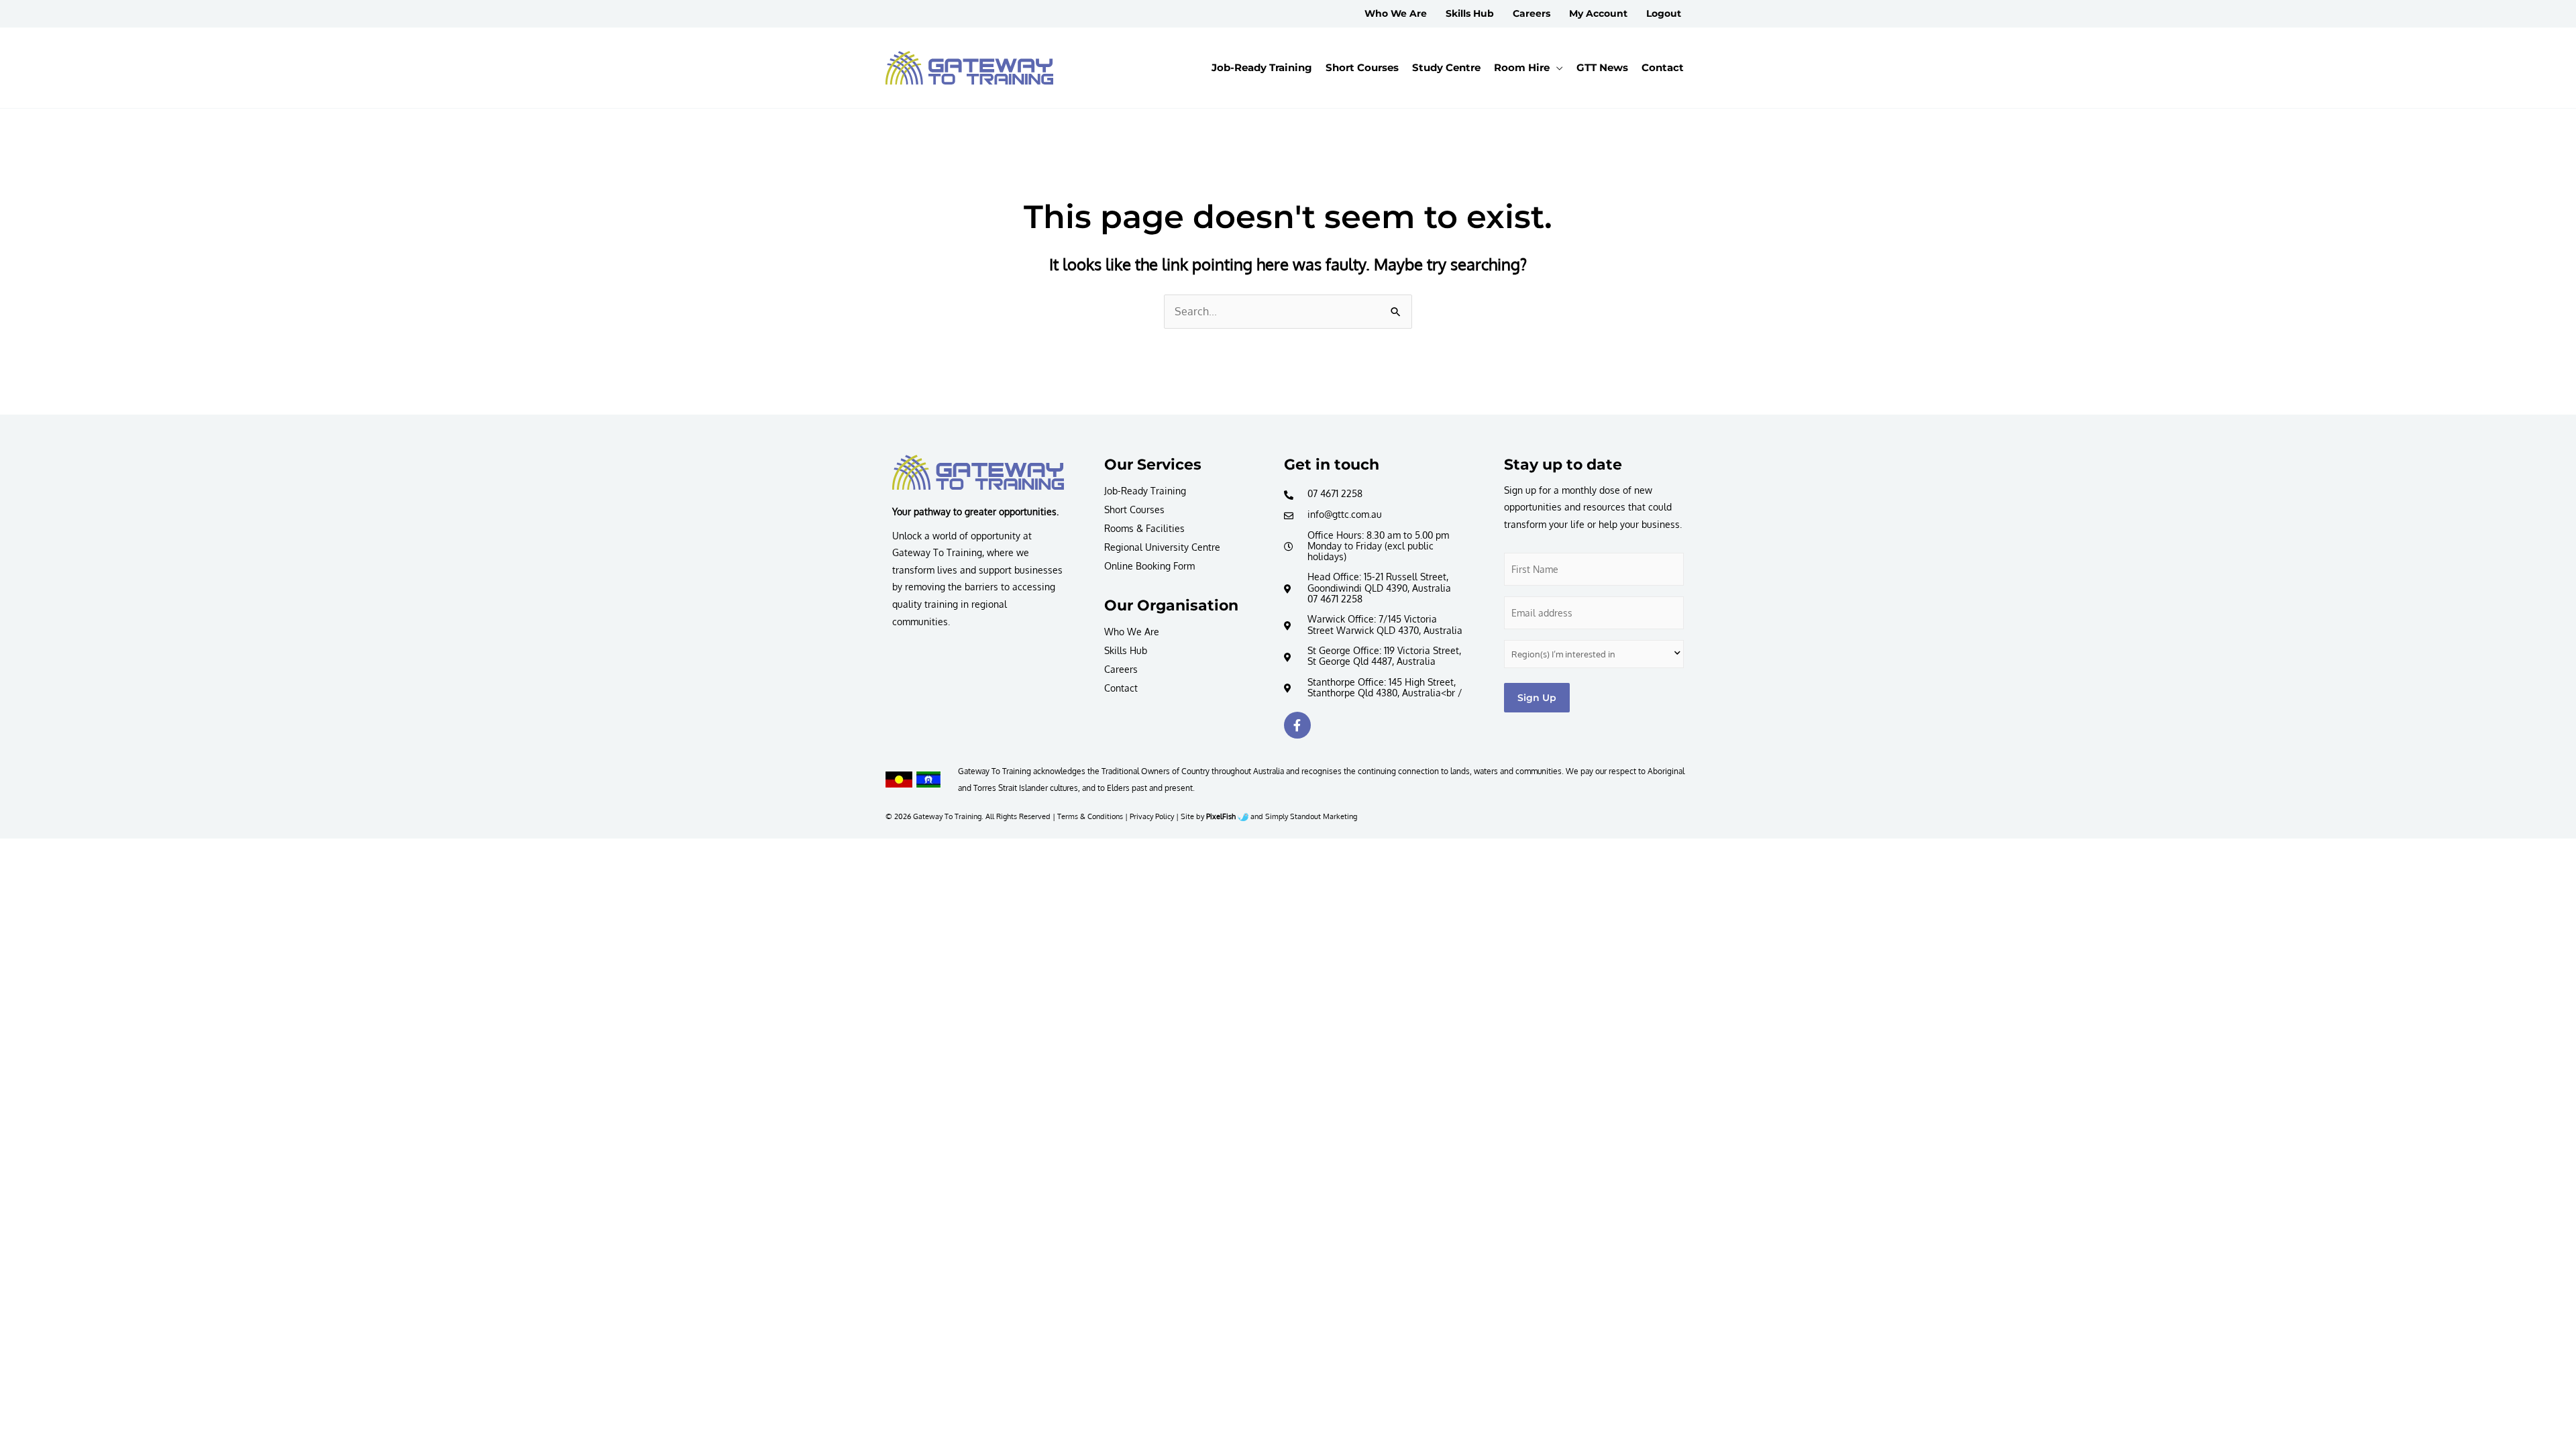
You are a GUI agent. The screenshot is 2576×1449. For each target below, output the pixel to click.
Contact (1121, 688)
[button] (1556, 68)
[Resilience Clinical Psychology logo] (978, 472)
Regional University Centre (1162, 547)
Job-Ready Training (1145, 491)
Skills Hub (1126, 650)
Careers (1121, 669)
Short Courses (1134, 509)
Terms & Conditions (1090, 816)
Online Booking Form (1149, 566)
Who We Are (1132, 632)
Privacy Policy (1152, 816)
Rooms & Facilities (1144, 528)
